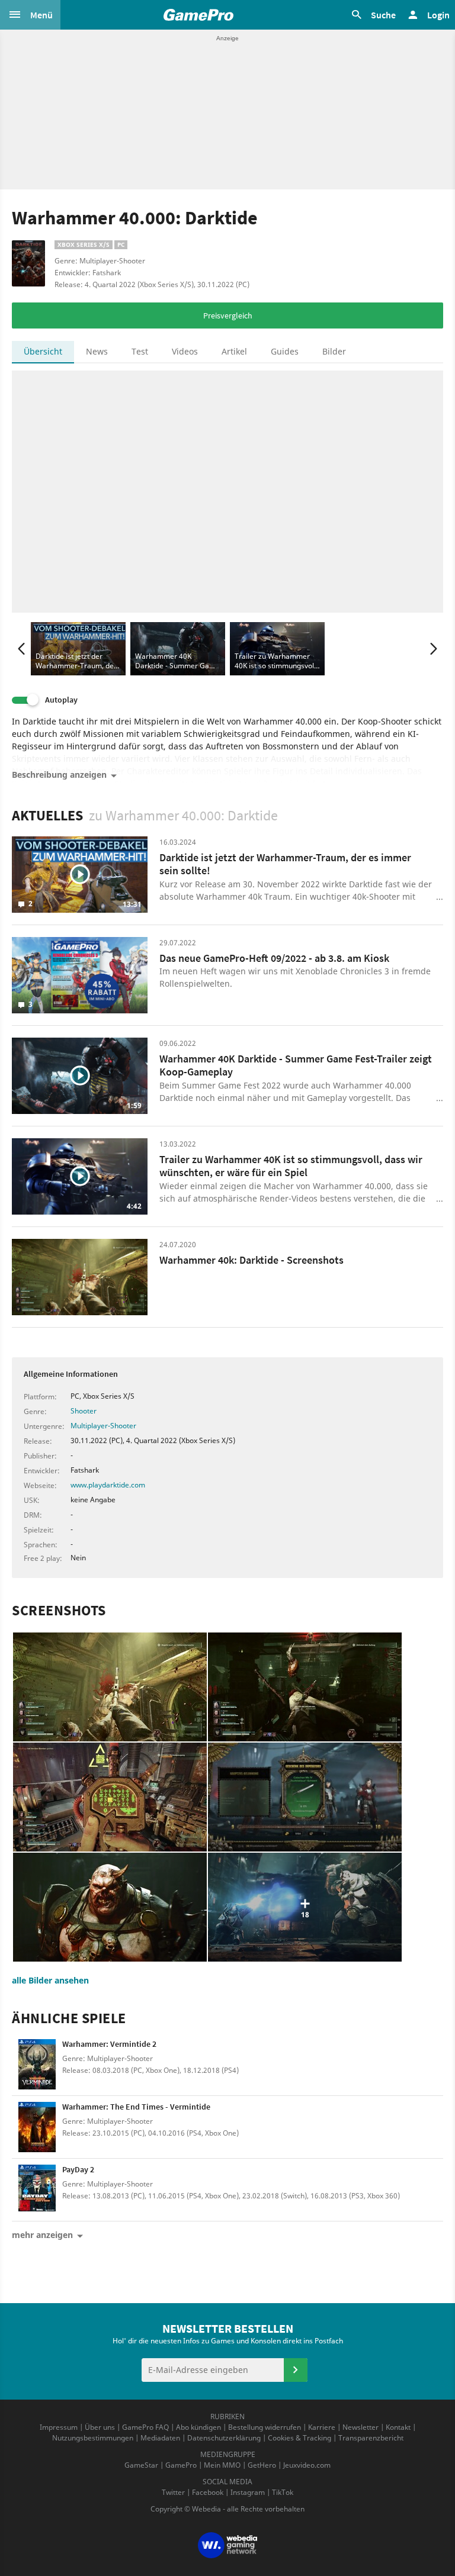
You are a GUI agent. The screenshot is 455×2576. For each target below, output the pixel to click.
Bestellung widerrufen (265, 2427)
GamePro (181, 2465)
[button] (30, 15)
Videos (185, 351)
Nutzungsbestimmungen (93, 2438)
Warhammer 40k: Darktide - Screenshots (251, 1260)
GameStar (141, 2465)
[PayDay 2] (37, 2190)
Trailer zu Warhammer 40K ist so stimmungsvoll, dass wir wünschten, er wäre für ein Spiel (291, 1166)
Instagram (248, 2492)
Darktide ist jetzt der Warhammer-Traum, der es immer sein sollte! (285, 864)
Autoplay (61, 700)
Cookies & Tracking (299, 2438)
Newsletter (361, 2427)
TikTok (283, 2492)
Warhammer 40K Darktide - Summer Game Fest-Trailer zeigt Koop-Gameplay (296, 1065)
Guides (285, 351)
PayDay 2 (78, 2169)
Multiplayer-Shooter (103, 1426)
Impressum (59, 2427)
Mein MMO (222, 2465)
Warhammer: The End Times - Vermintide (136, 2107)
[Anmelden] (296, 2370)
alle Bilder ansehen (50, 1980)
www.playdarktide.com (108, 1485)
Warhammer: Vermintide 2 (109, 2044)
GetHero (262, 2465)
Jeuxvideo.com (307, 2465)
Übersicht (43, 351)
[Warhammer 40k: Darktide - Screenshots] (80, 1277)
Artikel (234, 351)
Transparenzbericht (371, 2438)
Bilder (334, 351)
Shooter (84, 1411)
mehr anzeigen (42, 2235)
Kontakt (398, 2427)
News (97, 351)
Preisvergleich (228, 315)
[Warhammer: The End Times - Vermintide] (37, 2127)
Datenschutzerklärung (224, 2438)
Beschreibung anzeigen (59, 775)
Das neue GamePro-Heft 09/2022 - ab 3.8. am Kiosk (274, 958)
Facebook (208, 2492)
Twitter (173, 2492)
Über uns (100, 2427)
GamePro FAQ (145, 2427)
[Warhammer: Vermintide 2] (37, 2064)
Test (140, 351)
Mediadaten (160, 2438)
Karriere (322, 2427)
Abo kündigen (198, 2427)
